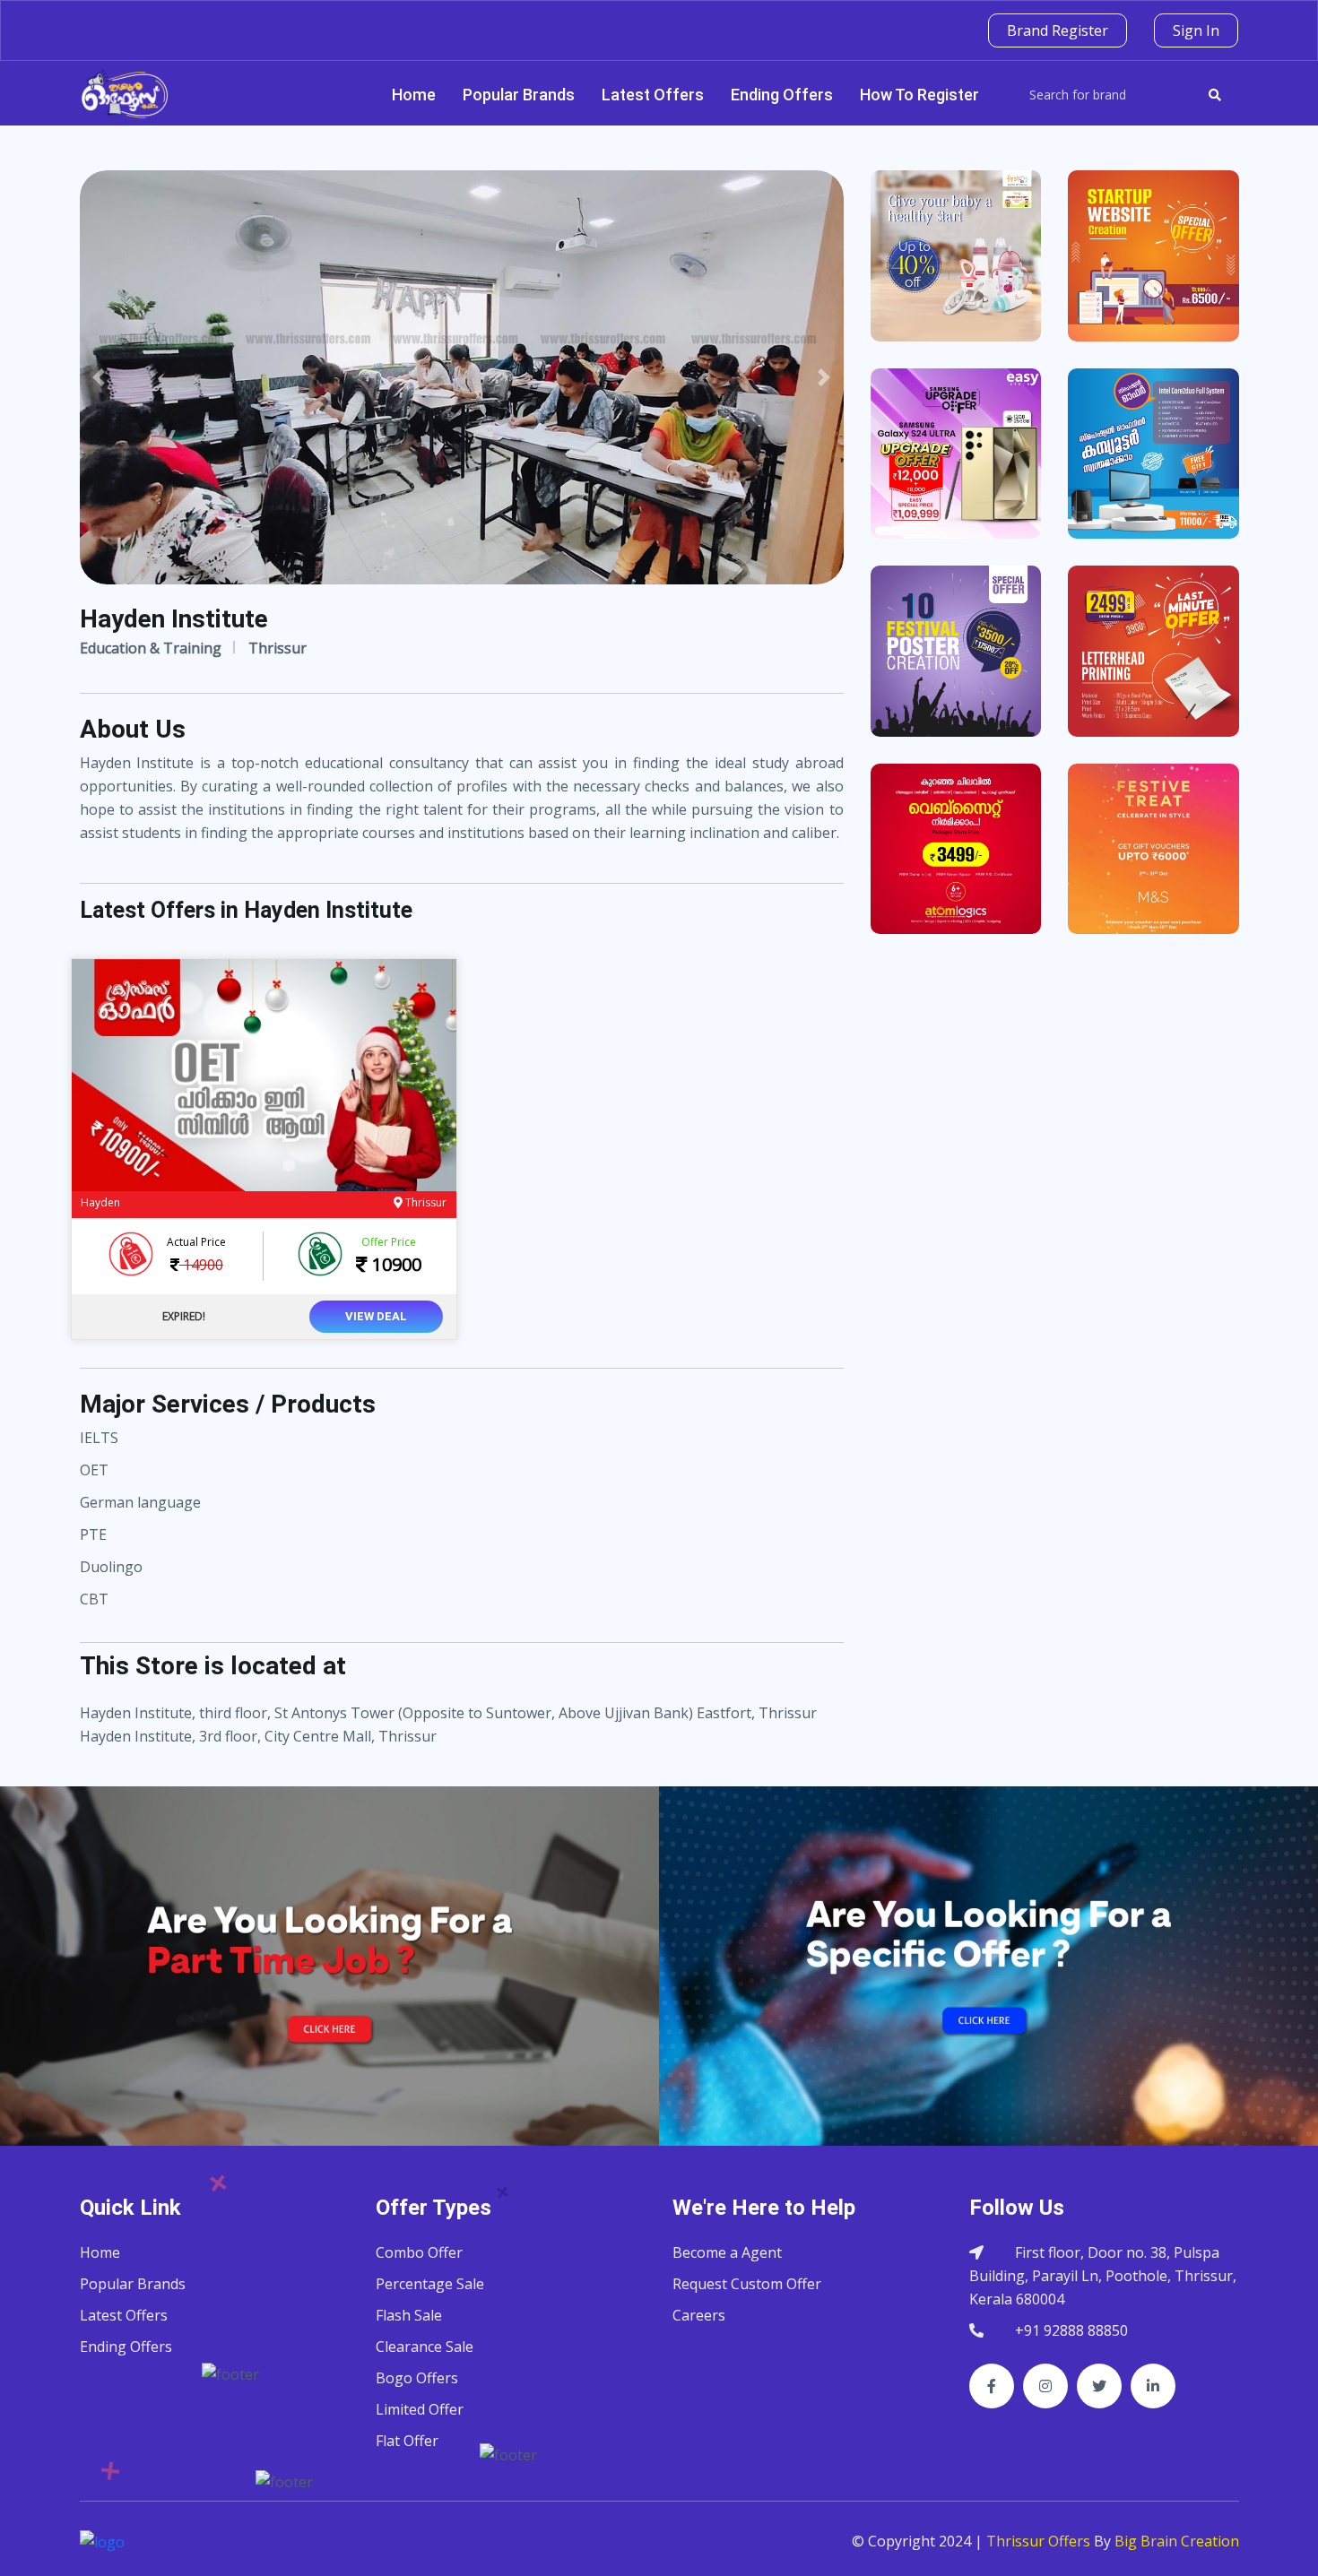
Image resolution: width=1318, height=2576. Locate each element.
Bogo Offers (417, 2378)
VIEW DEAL (376, 1316)
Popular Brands (519, 95)
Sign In (1196, 30)
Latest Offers (653, 95)
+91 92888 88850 (1071, 2330)
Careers (699, 2315)
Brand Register (1058, 30)
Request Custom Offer (747, 2284)
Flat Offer (407, 2441)
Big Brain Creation (1177, 2541)
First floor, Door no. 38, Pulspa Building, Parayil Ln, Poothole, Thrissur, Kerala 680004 (1103, 2276)
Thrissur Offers (1038, 2541)
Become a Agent (727, 2252)
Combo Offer (419, 2252)
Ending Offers (782, 95)
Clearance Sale (425, 2347)
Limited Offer (420, 2409)
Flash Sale (409, 2315)
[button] (99, 377)
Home (414, 95)
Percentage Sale (430, 2284)
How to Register (919, 95)
